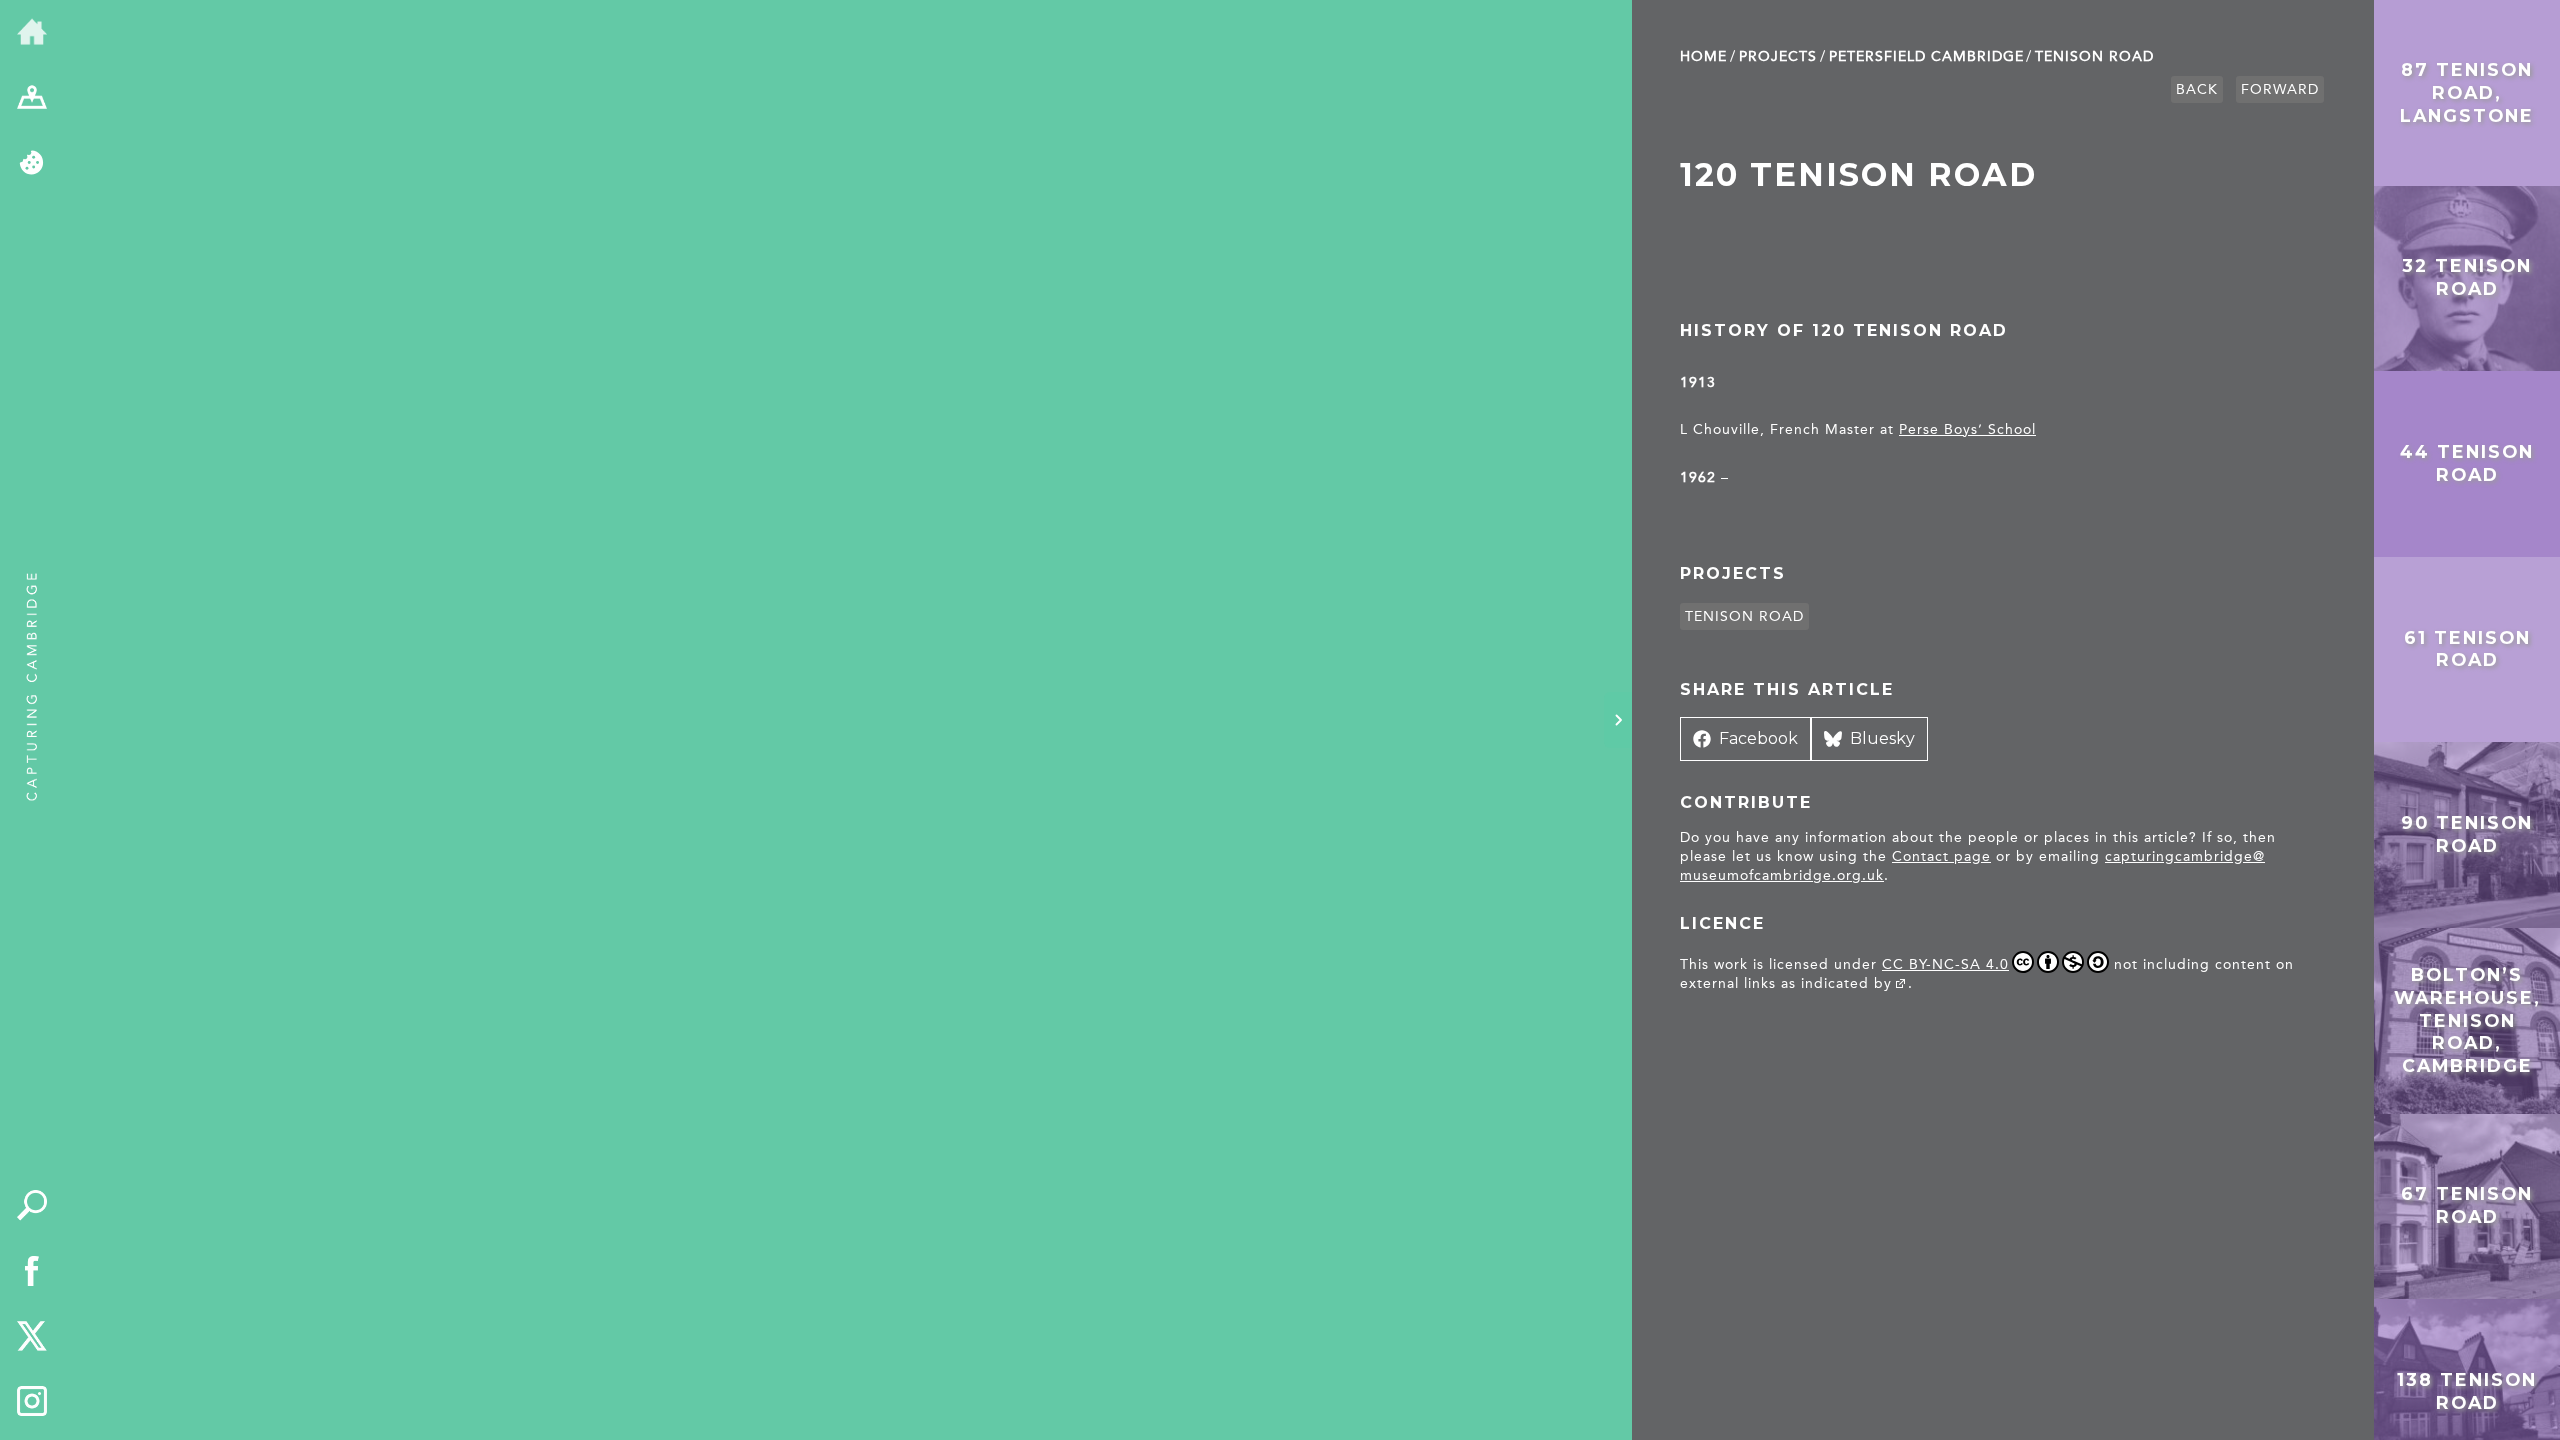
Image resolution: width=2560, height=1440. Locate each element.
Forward (2280, 89)
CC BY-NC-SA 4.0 (1945, 964)
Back (2197, 89)
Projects (1778, 56)
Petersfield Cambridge (1926, 56)
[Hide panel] (1618, 720)
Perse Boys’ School (1967, 429)
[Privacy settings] (32, 164)
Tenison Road (2094, 56)
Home (1703, 56)
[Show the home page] (32, 33)
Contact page (1941, 856)
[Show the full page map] (32, 99)
